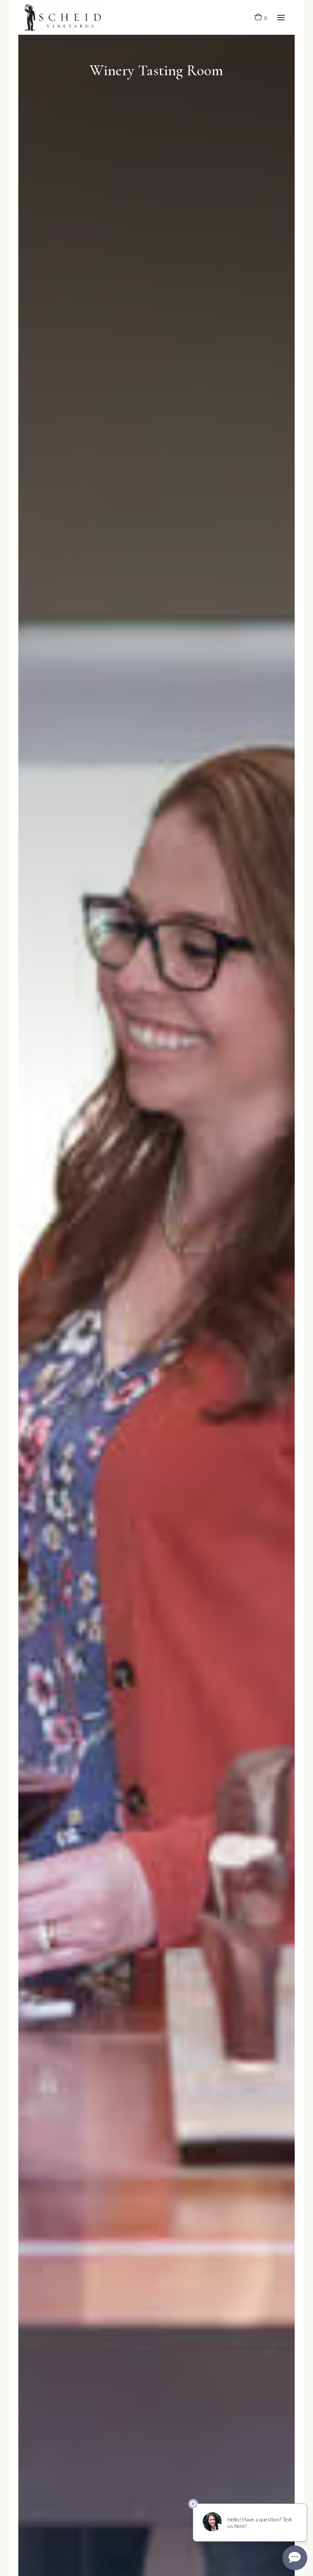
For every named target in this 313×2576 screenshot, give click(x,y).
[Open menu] (281, 17)
